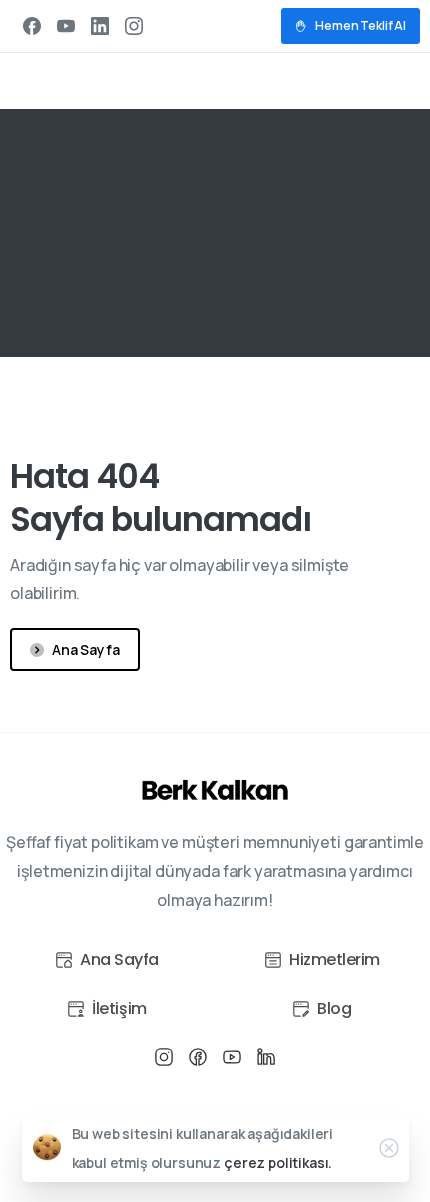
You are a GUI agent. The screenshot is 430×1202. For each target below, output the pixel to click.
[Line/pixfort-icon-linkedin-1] (266, 1056)
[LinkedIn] (100, 26)
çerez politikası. (278, 1162)
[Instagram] (134, 26)
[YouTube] (66, 26)
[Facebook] (32, 26)
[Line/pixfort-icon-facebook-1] (198, 1056)
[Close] (389, 1148)
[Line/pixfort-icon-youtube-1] (232, 1056)
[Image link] (215, 790)
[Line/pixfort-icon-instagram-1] (164, 1056)
